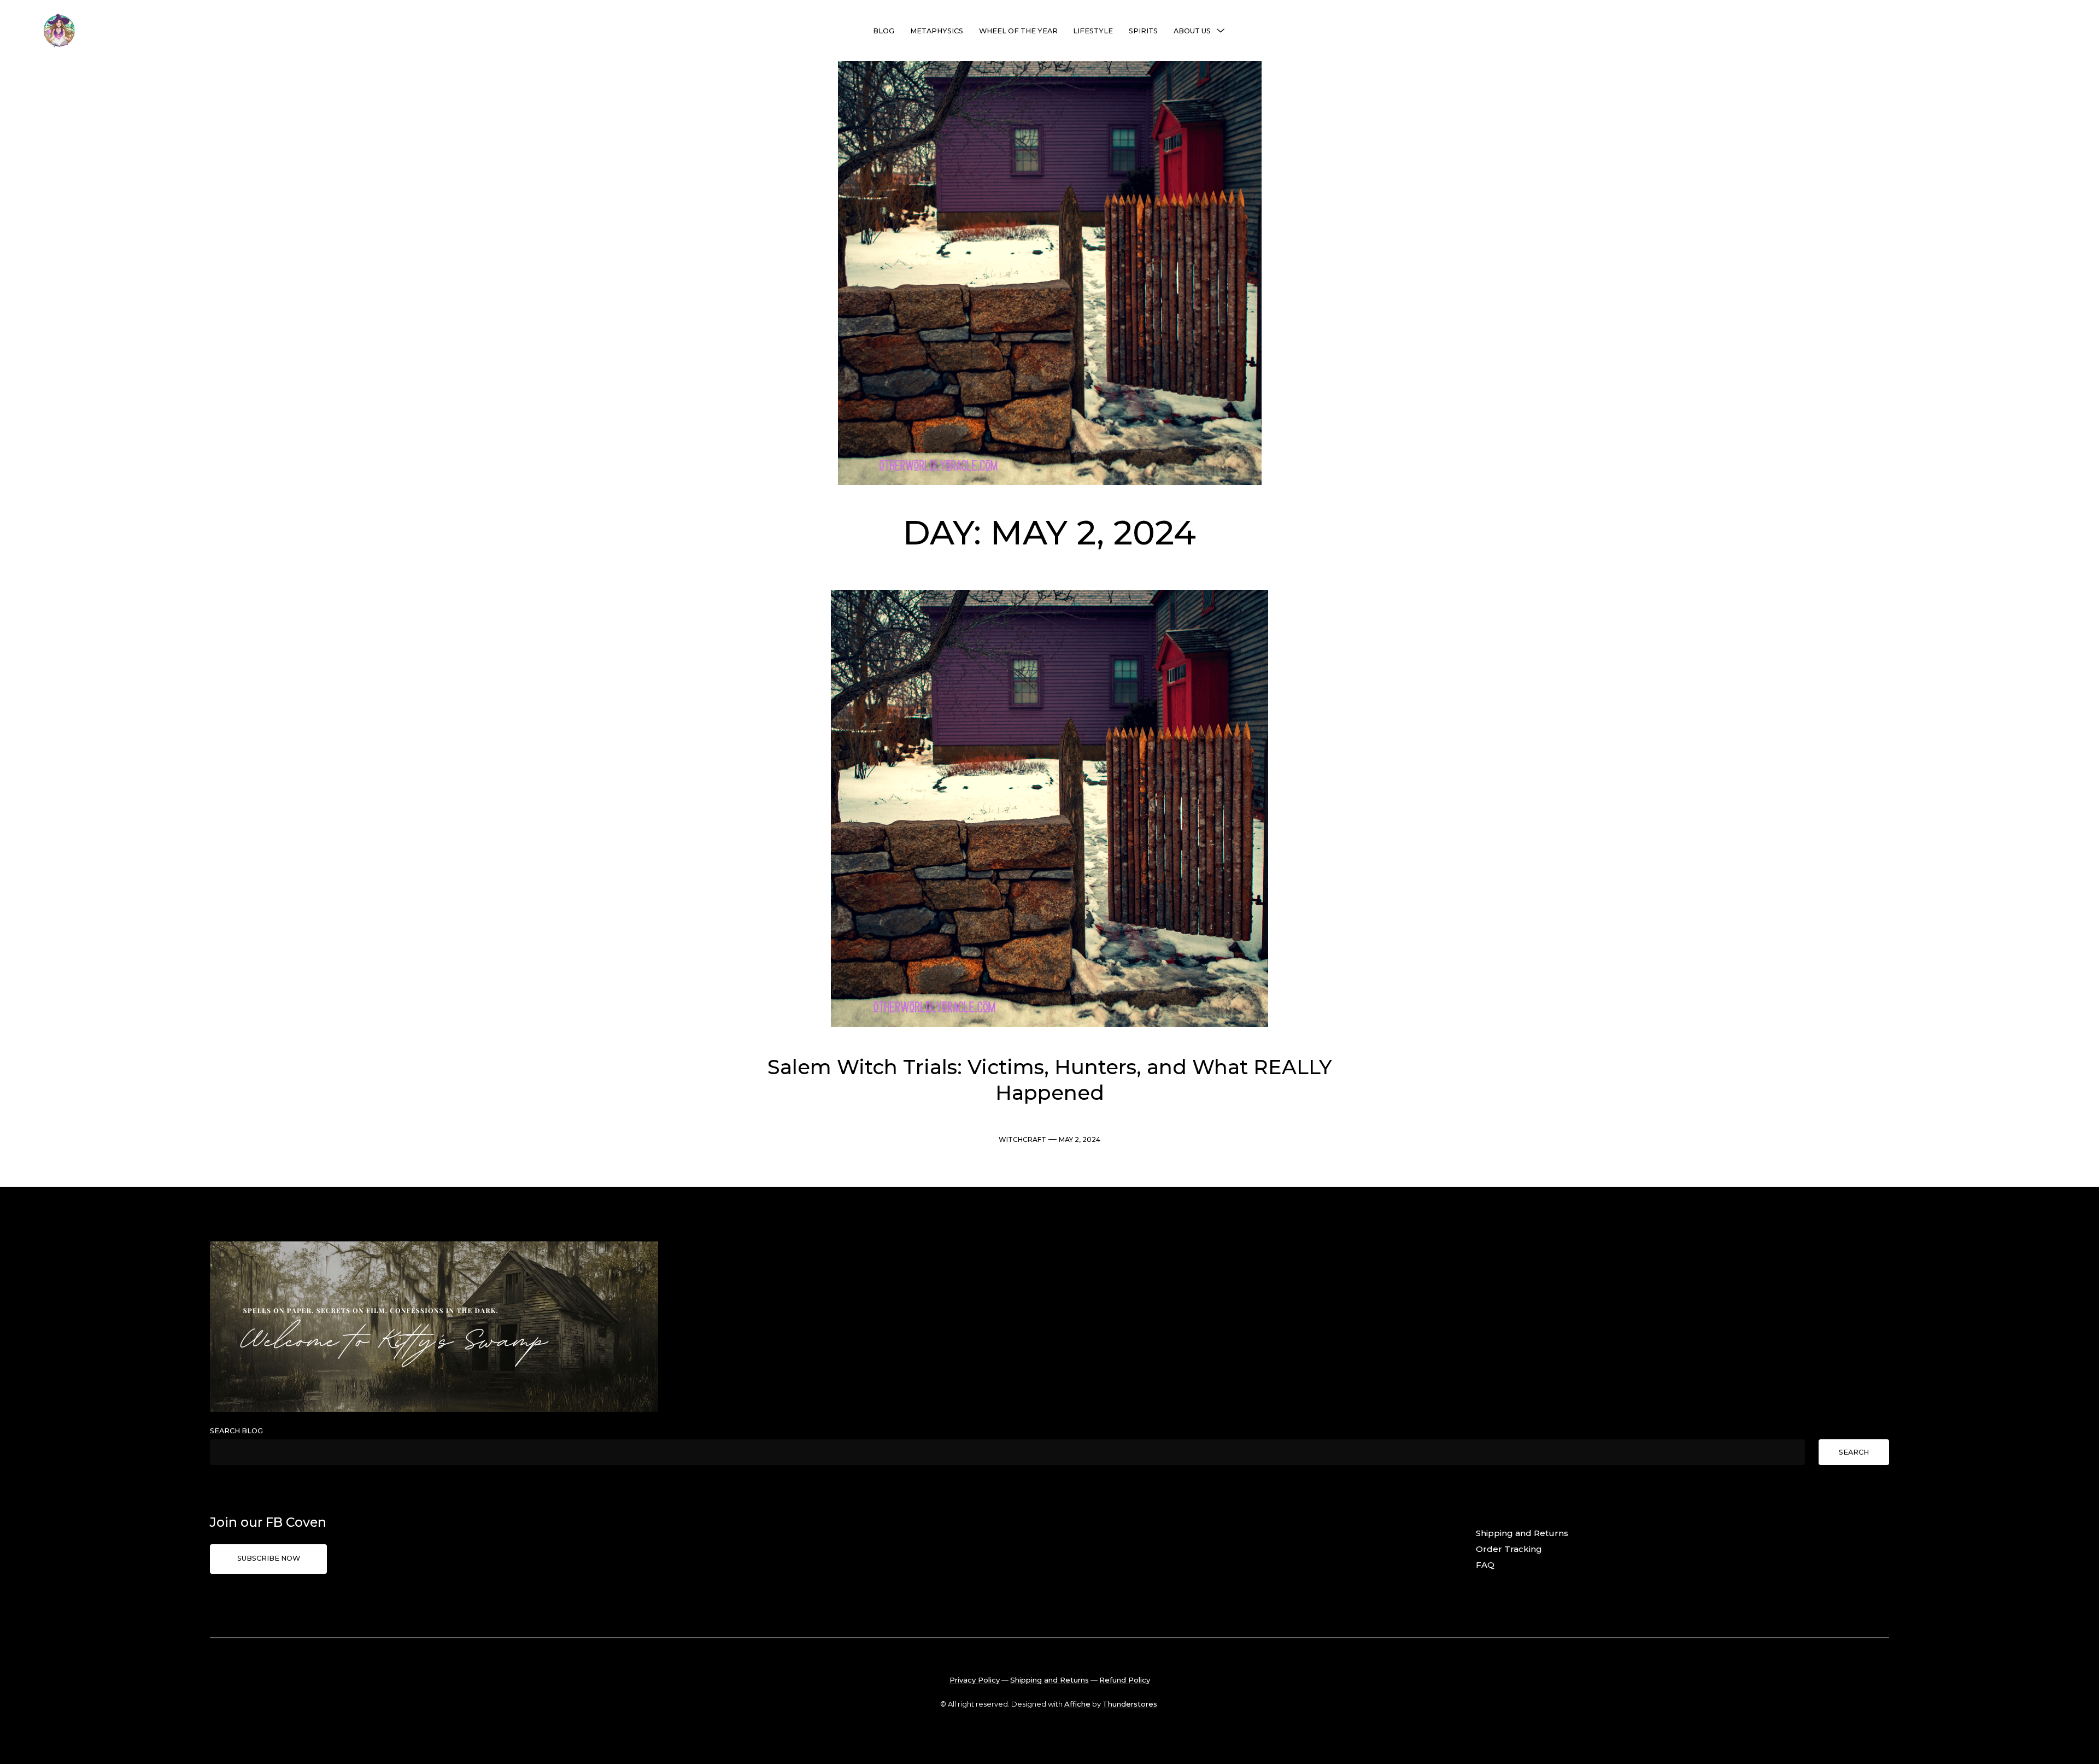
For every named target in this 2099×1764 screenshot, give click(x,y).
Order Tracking (1509, 1549)
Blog (884, 31)
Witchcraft (1022, 1139)
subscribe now (269, 1558)
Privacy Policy (975, 1680)
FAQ (1485, 1565)
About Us (1192, 31)
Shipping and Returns (1522, 1533)
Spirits (1143, 31)
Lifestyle (1093, 31)
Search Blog (236, 1431)
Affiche (1077, 1704)
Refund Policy (1125, 1680)
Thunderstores (1130, 1704)
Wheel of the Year (1018, 31)
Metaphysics (937, 31)
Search (1854, 1452)
